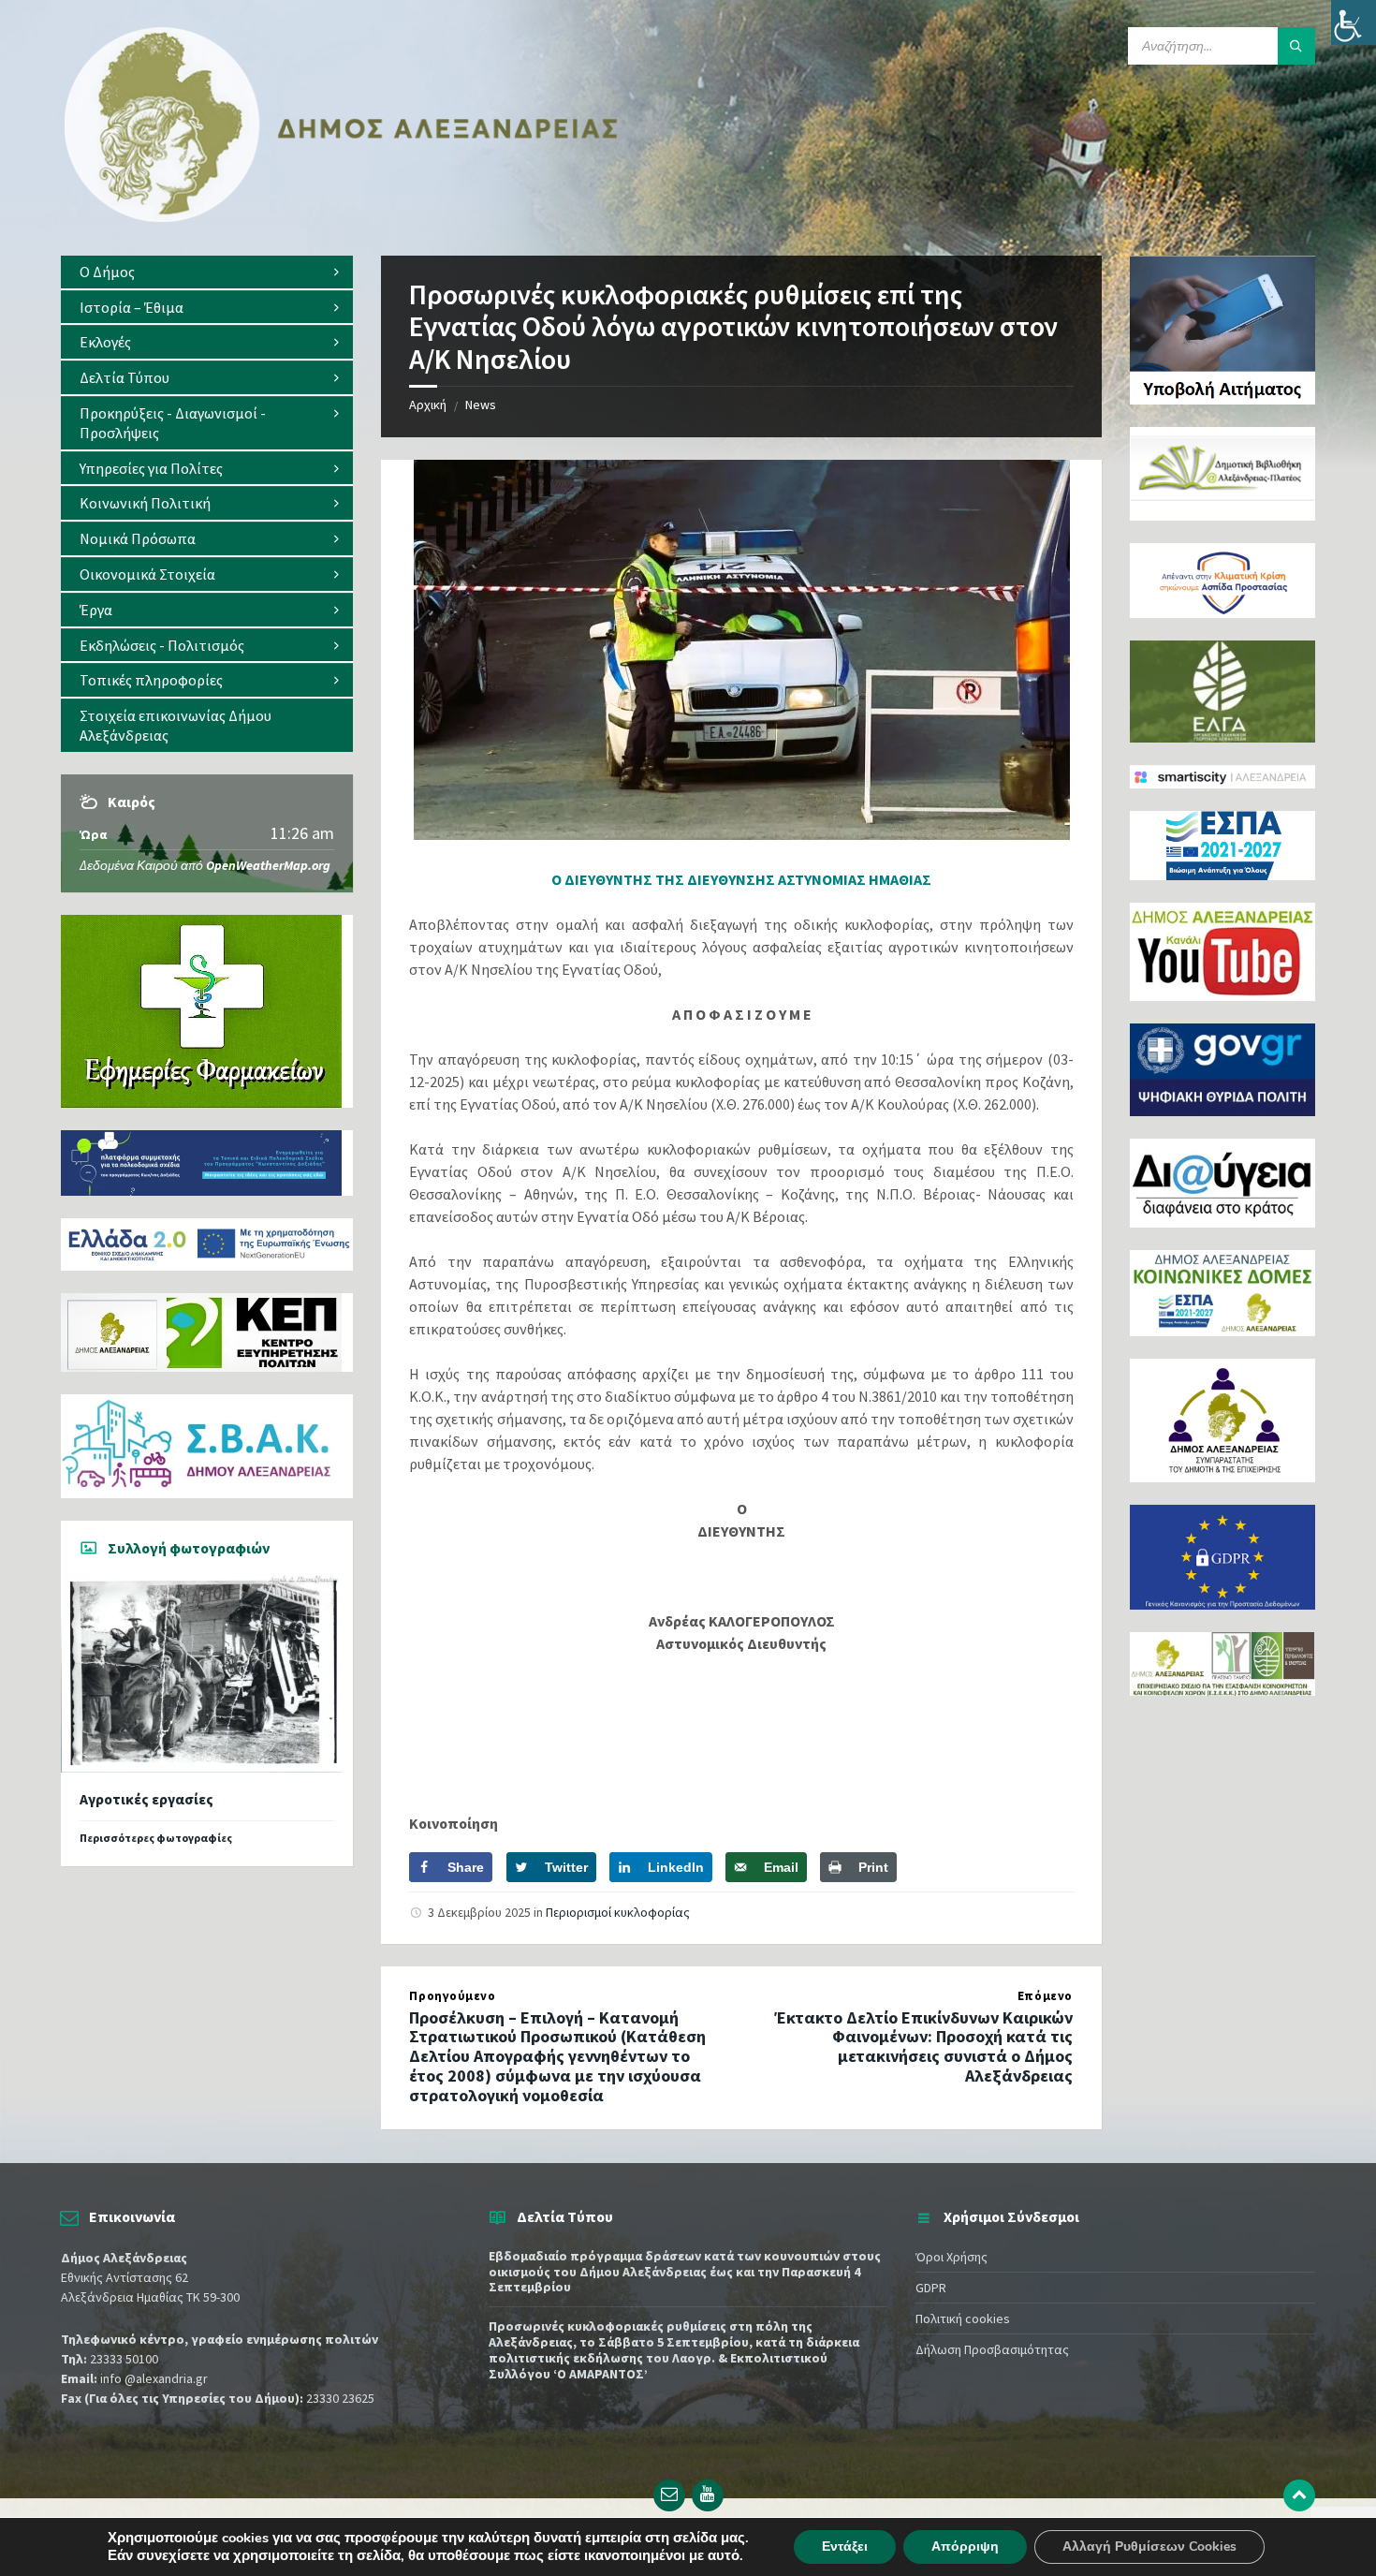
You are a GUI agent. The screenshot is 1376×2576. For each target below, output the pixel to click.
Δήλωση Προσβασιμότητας (992, 2349)
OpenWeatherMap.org (268, 865)
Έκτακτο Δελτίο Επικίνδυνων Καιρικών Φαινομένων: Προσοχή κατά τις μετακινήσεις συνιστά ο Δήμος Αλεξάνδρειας (923, 2046)
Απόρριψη (965, 2547)
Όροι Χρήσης (951, 2257)
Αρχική (428, 405)
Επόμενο (1045, 1996)
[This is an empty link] (1299, 2495)
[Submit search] (1296, 46)
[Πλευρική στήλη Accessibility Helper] (1354, 22)
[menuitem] (207, 272)
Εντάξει (845, 2547)
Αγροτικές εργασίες (146, 1799)
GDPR (931, 2288)
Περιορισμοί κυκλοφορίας (618, 1912)
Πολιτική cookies (963, 2318)
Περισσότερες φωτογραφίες (156, 1838)
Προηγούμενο (452, 1996)
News (481, 405)
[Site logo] (342, 218)
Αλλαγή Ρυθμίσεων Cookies (1149, 2547)
